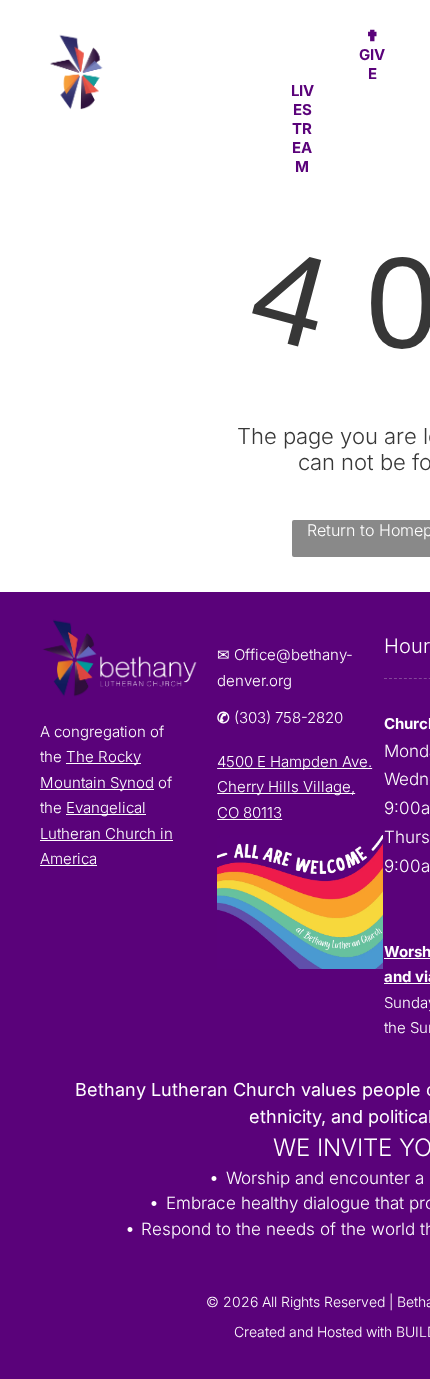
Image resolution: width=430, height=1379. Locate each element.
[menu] (400, 41)
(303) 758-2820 (288, 717)
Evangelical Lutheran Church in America (106, 833)
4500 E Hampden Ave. (294, 761)
